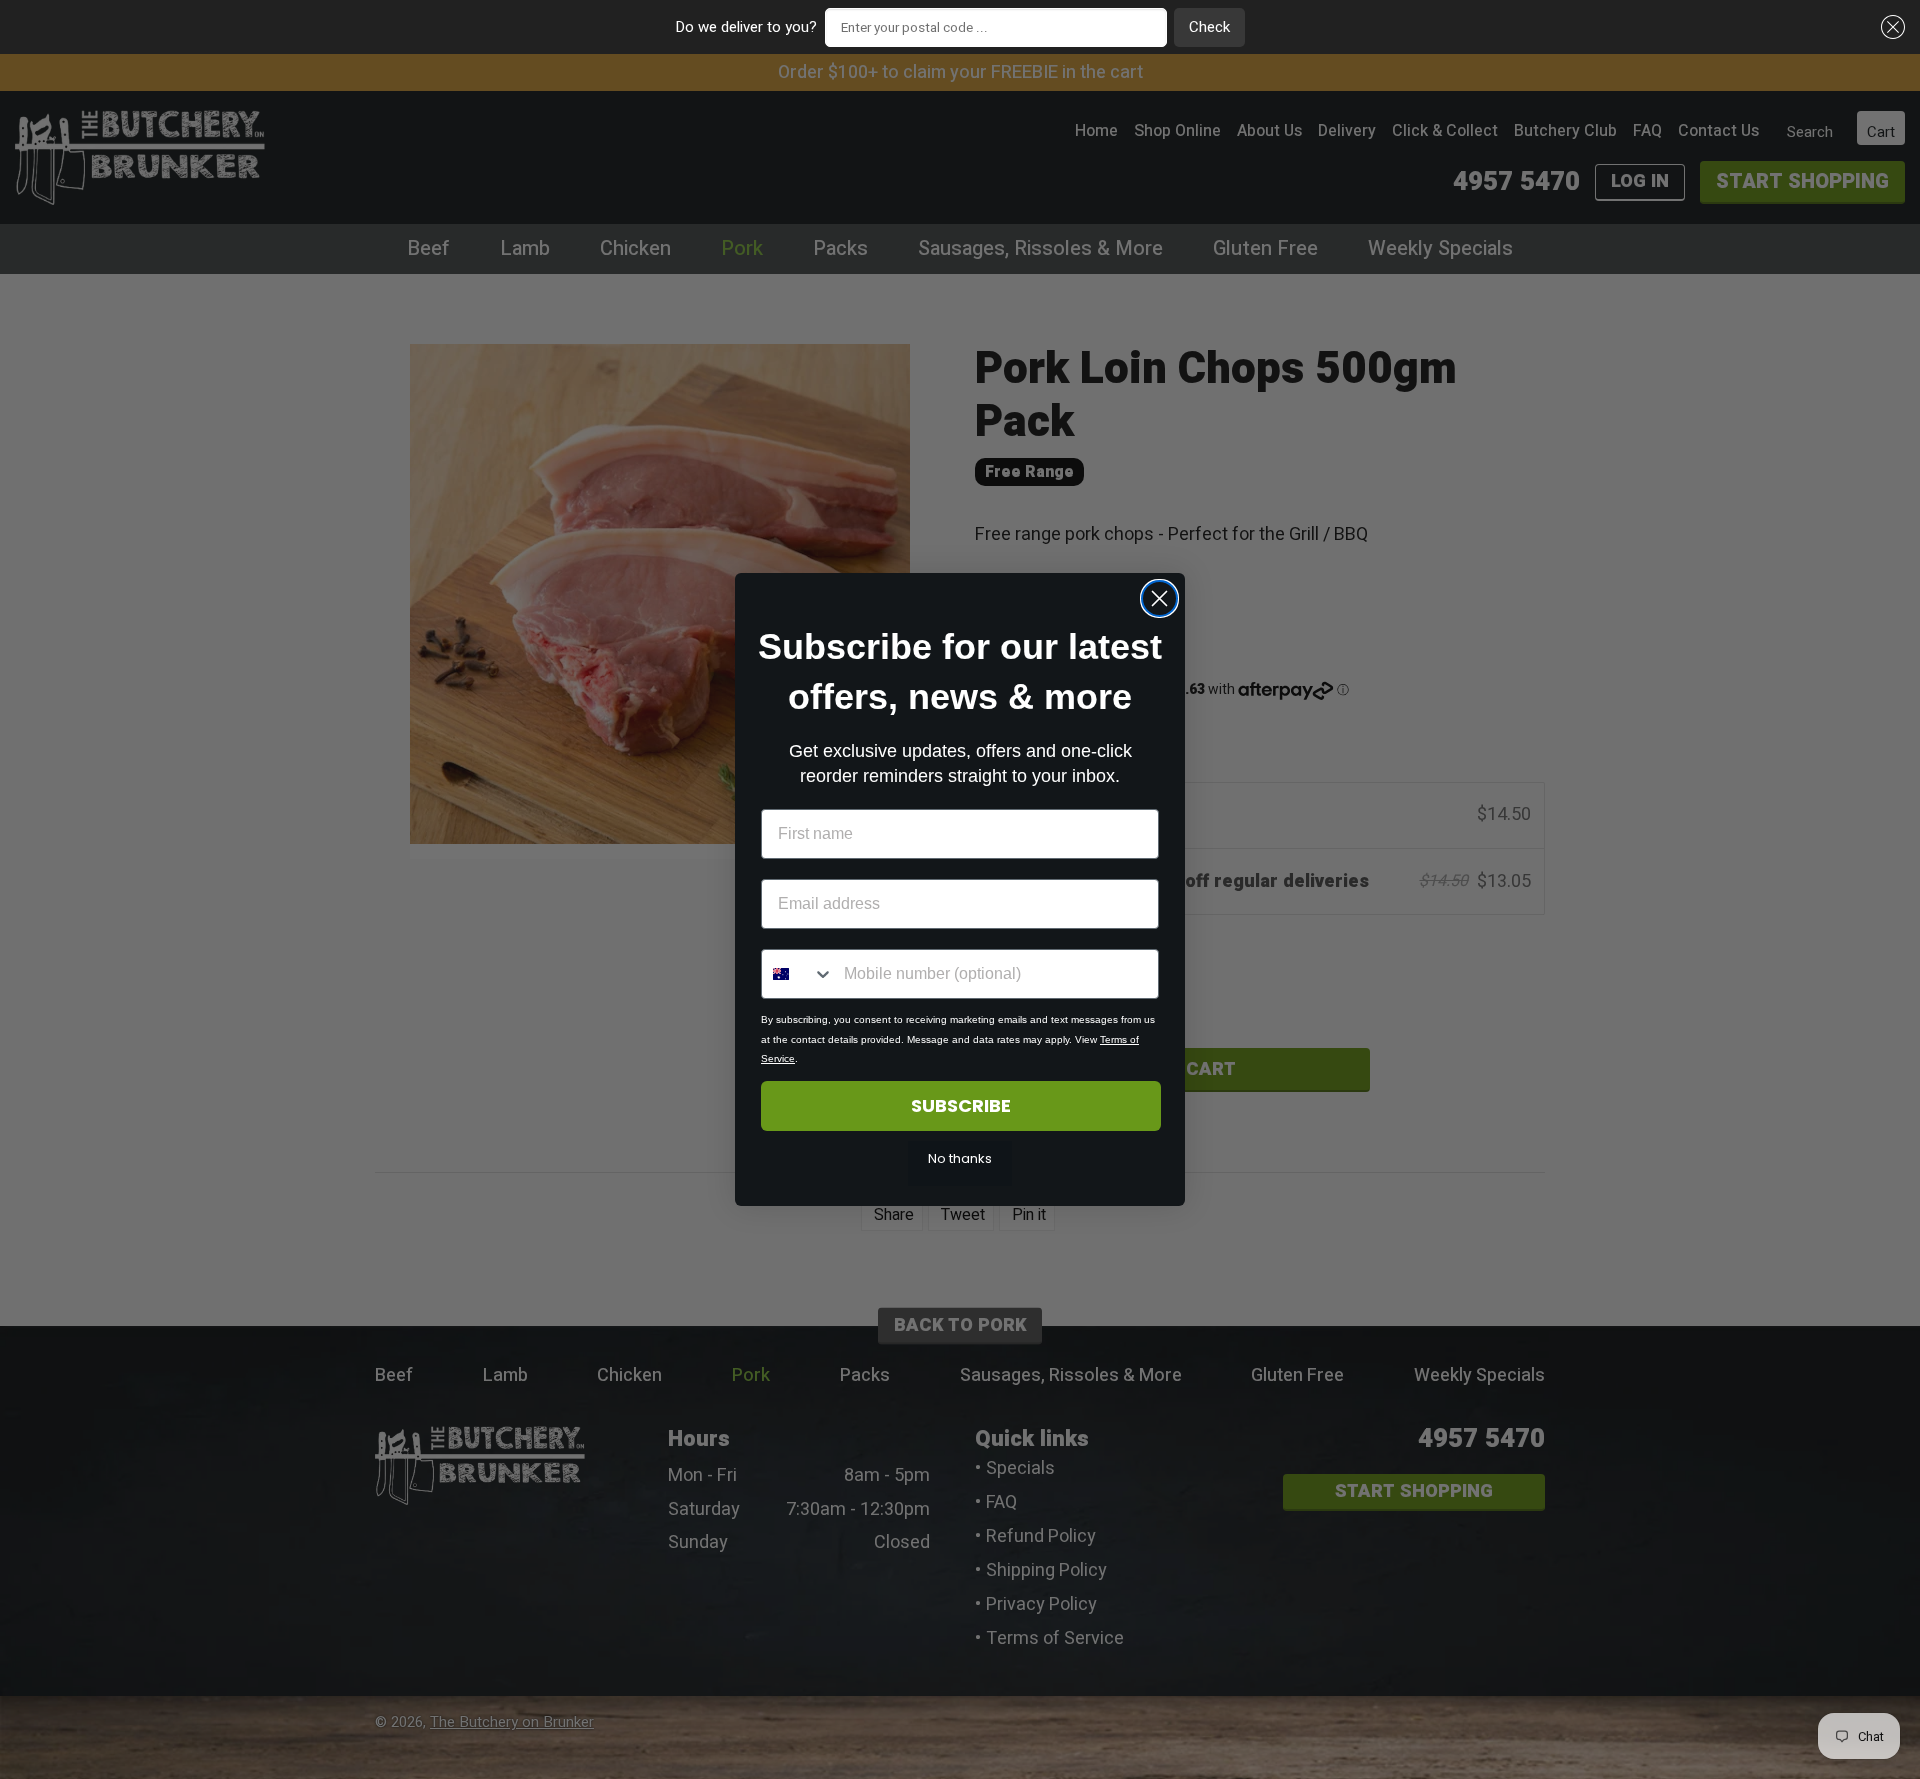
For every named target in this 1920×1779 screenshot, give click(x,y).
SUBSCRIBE (961, 1105)
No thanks (960, 1158)
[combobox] (798, 974)
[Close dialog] (1159, 598)
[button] (1890, 27)
